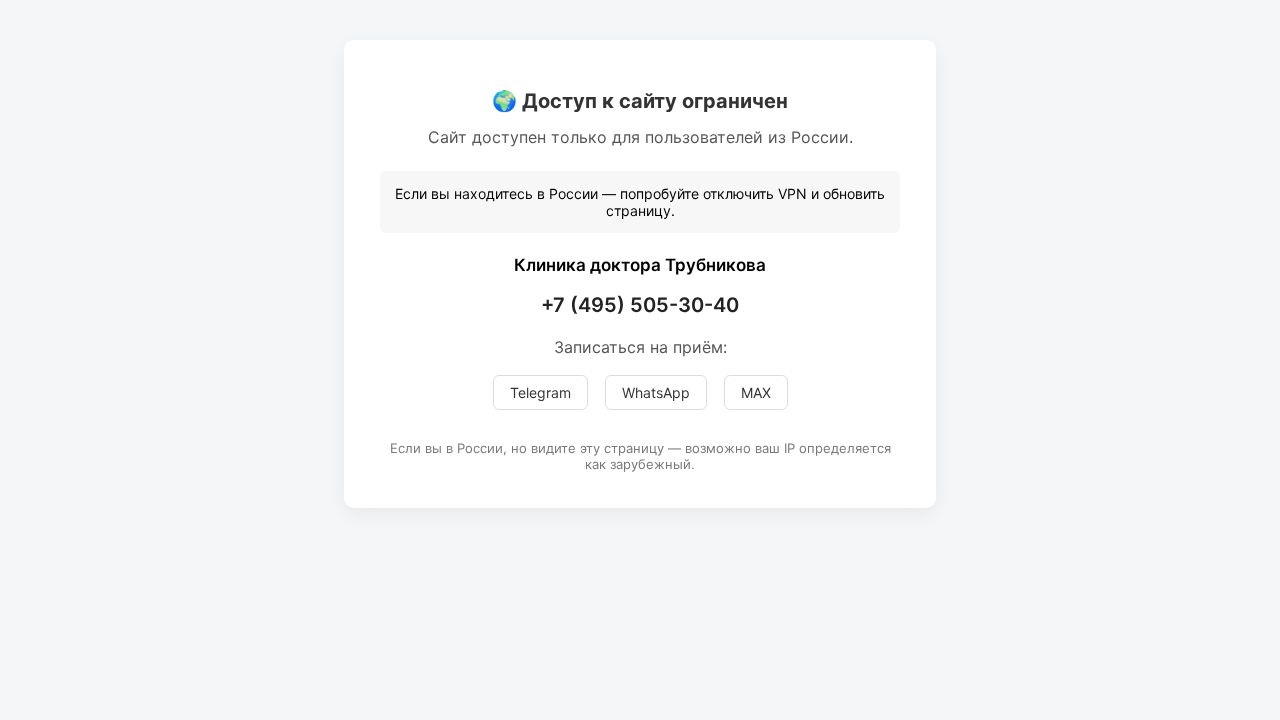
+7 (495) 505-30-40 (640, 305)
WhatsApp (656, 392)
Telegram (540, 392)
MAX (756, 392)
